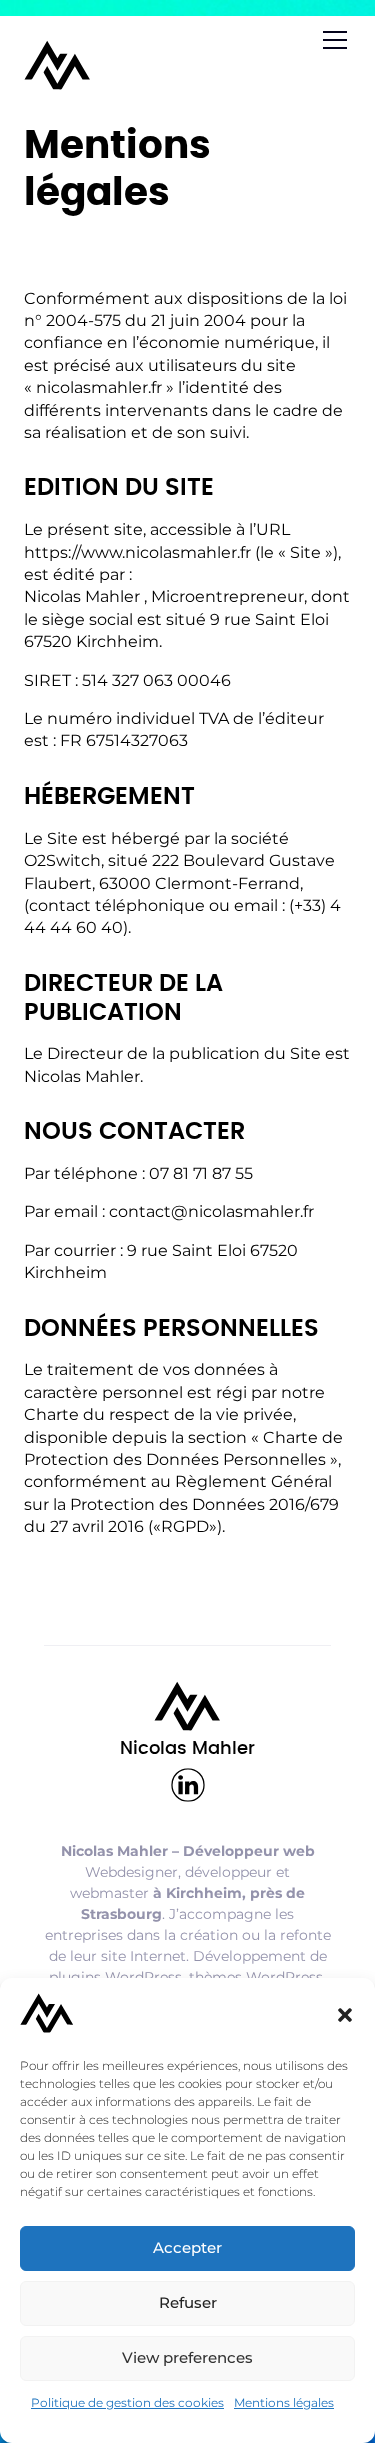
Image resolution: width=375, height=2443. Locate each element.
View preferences (187, 2357)
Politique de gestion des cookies (127, 2402)
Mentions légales (284, 2402)
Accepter (187, 2247)
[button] (345, 2015)
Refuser (188, 2302)
